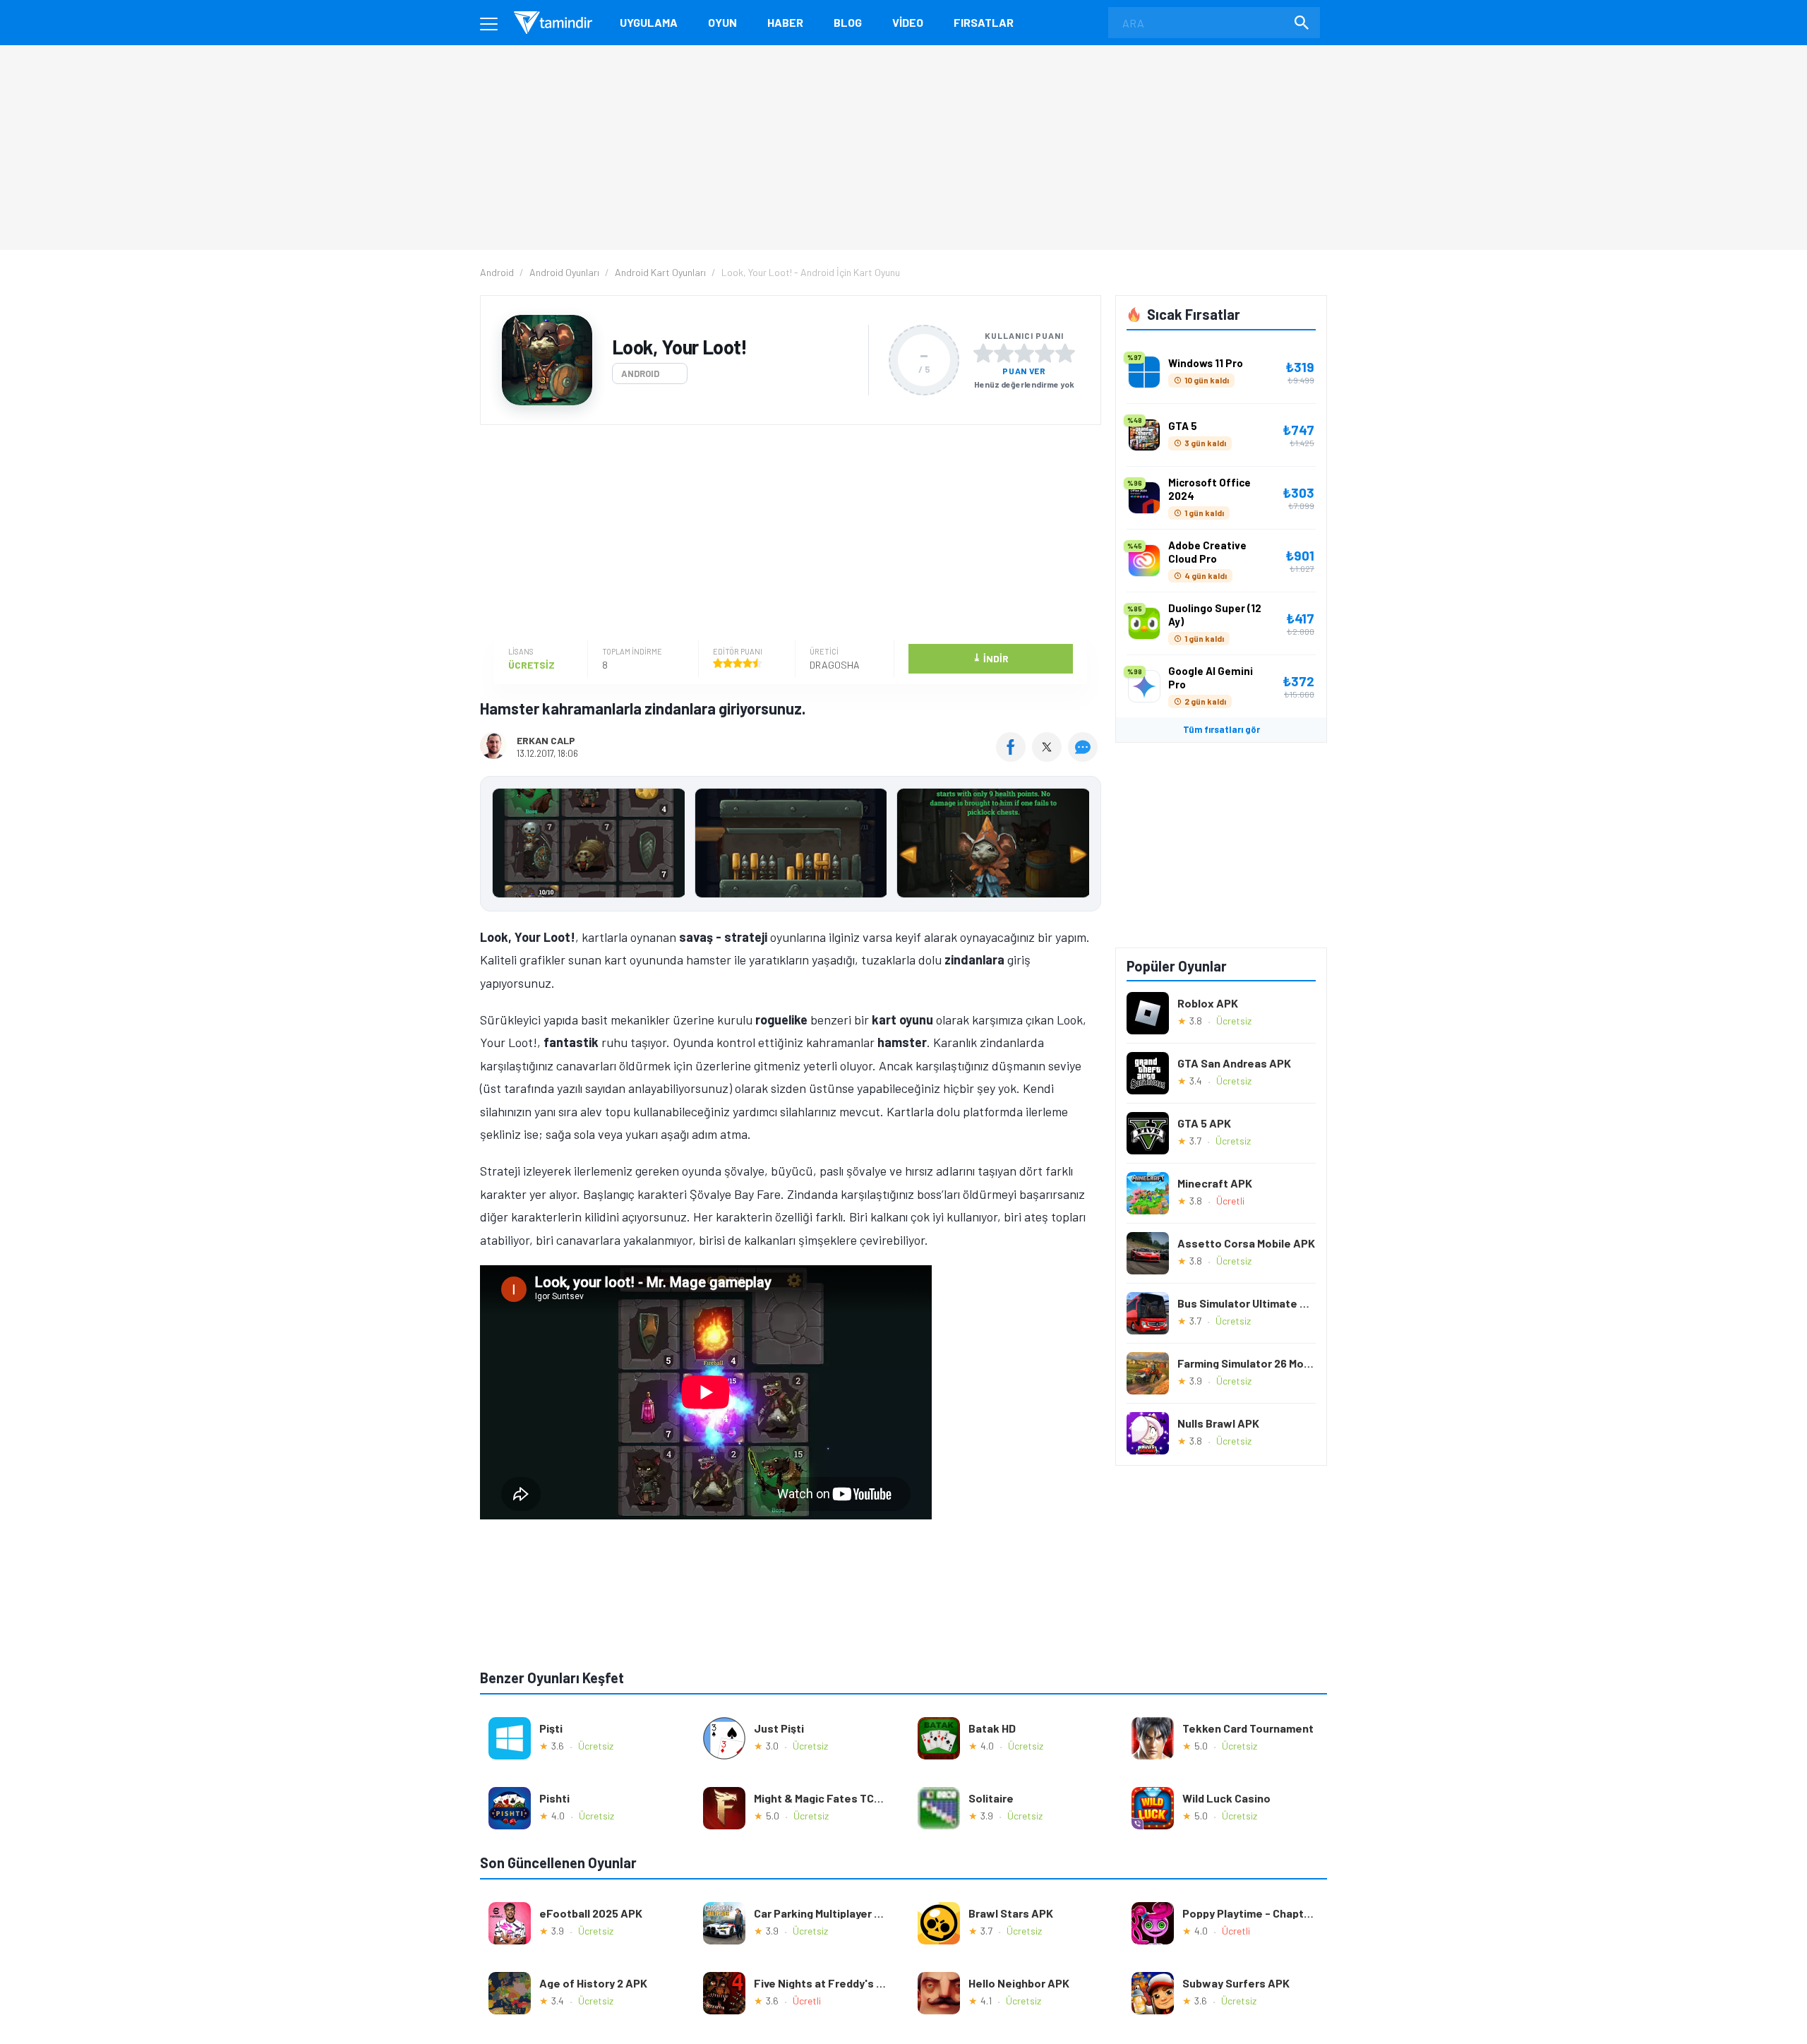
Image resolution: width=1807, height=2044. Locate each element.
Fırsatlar (984, 22)
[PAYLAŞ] (1014, 757)
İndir (991, 658)
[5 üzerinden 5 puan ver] (1065, 353)
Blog (848, 22)
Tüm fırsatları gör (1221, 729)
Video (908, 22)
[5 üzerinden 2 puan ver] (1004, 353)
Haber (785, 22)
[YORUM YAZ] (1085, 757)
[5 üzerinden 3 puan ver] (1024, 353)
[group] (791, 846)
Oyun (722, 22)
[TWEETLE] (1049, 757)
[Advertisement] (787, 534)
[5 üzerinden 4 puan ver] (1045, 353)
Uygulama (649, 22)
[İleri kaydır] (1083, 844)
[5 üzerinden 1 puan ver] (983, 353)
